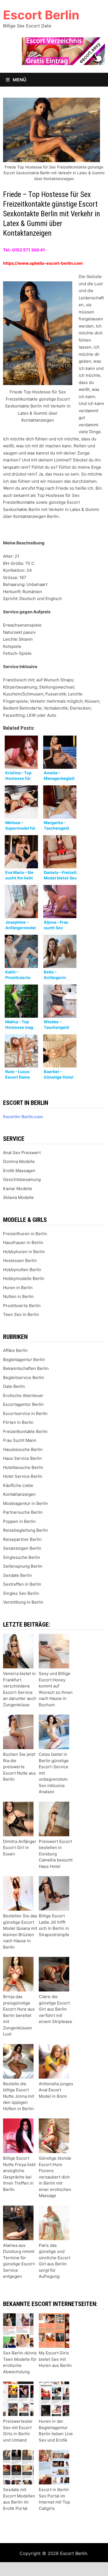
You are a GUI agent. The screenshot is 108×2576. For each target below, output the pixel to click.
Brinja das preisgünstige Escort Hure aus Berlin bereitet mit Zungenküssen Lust (19, 2015)
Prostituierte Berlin (22, 1306)
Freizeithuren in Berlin (25, 1234)
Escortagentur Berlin (23, 1404)
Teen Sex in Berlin (21, 1314)
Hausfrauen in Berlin (23, 1242)
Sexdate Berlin (17, 1575)
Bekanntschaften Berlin (26, 1368)
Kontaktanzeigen (19, 1494)
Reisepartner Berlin (22, 1539)
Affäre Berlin (15, 1350)
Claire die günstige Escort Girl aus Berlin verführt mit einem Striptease (56, 2009)
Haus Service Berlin (22, 1458)
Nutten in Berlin (18, 1296)
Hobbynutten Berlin (22, 1270)
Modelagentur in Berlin (25, 1503)
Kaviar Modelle (18, 1189)
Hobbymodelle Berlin (24, 1278)
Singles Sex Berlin (21, 1593)
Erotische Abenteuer (23, 1395)
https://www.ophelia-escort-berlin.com (43, 263)
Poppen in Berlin (19, 1521)
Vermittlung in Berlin (23, 1602)
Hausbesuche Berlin (23, 1449)
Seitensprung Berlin (23, 1566)
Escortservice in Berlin (25, 1413)
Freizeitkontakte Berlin (25, 1431)
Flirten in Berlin (18, 1422)
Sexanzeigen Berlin (22, 1548)
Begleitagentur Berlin (24, 1360)
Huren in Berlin (18, 1288)
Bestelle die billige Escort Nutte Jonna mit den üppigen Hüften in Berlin (19, 2096)
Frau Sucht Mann (20, 1440)
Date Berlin (14, 1386)
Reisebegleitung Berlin (25, 1530)
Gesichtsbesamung (22, 1179)
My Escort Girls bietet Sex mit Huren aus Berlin (55, 2359)
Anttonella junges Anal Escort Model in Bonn (56, 2090)
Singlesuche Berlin (22, 1557)
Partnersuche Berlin (23, 1512)
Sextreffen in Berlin (22, 1584)
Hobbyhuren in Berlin (24, 1252)
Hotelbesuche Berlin (23, 1467)
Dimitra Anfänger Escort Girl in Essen (20, 1848)
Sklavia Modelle (18, 1197)
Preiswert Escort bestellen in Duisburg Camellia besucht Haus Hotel (56, 1854)
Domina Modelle (19, 1161)
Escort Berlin (41, 15)
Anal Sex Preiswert (22, 1153)
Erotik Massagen (19, 1171)
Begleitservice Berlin (24, 1377)
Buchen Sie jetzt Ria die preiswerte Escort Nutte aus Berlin (19, 1767)
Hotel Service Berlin (23, 1476)
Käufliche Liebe (18, 1485)
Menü (19, 80)
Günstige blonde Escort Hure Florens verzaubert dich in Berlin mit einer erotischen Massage (55, 2177)
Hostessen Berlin (20, 1260)
